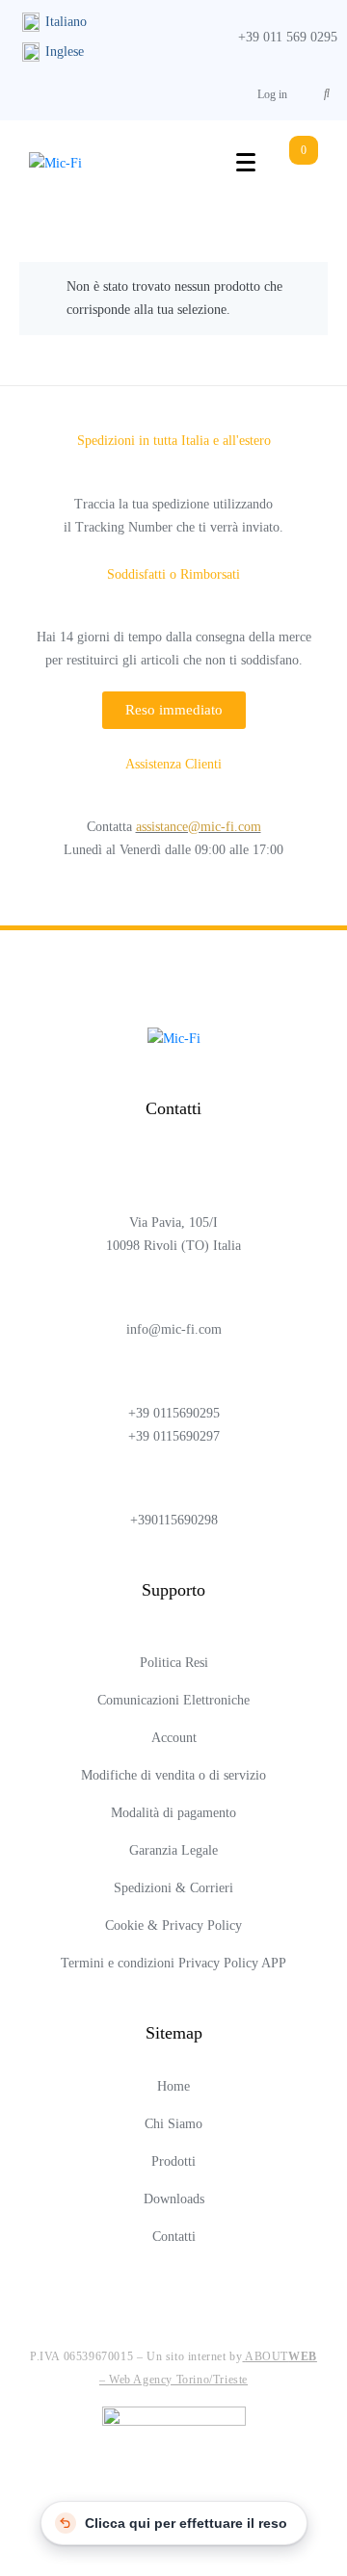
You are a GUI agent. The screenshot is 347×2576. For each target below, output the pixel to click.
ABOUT (281, 2356)
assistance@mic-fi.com (199, 827)
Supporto (173, 1590)
